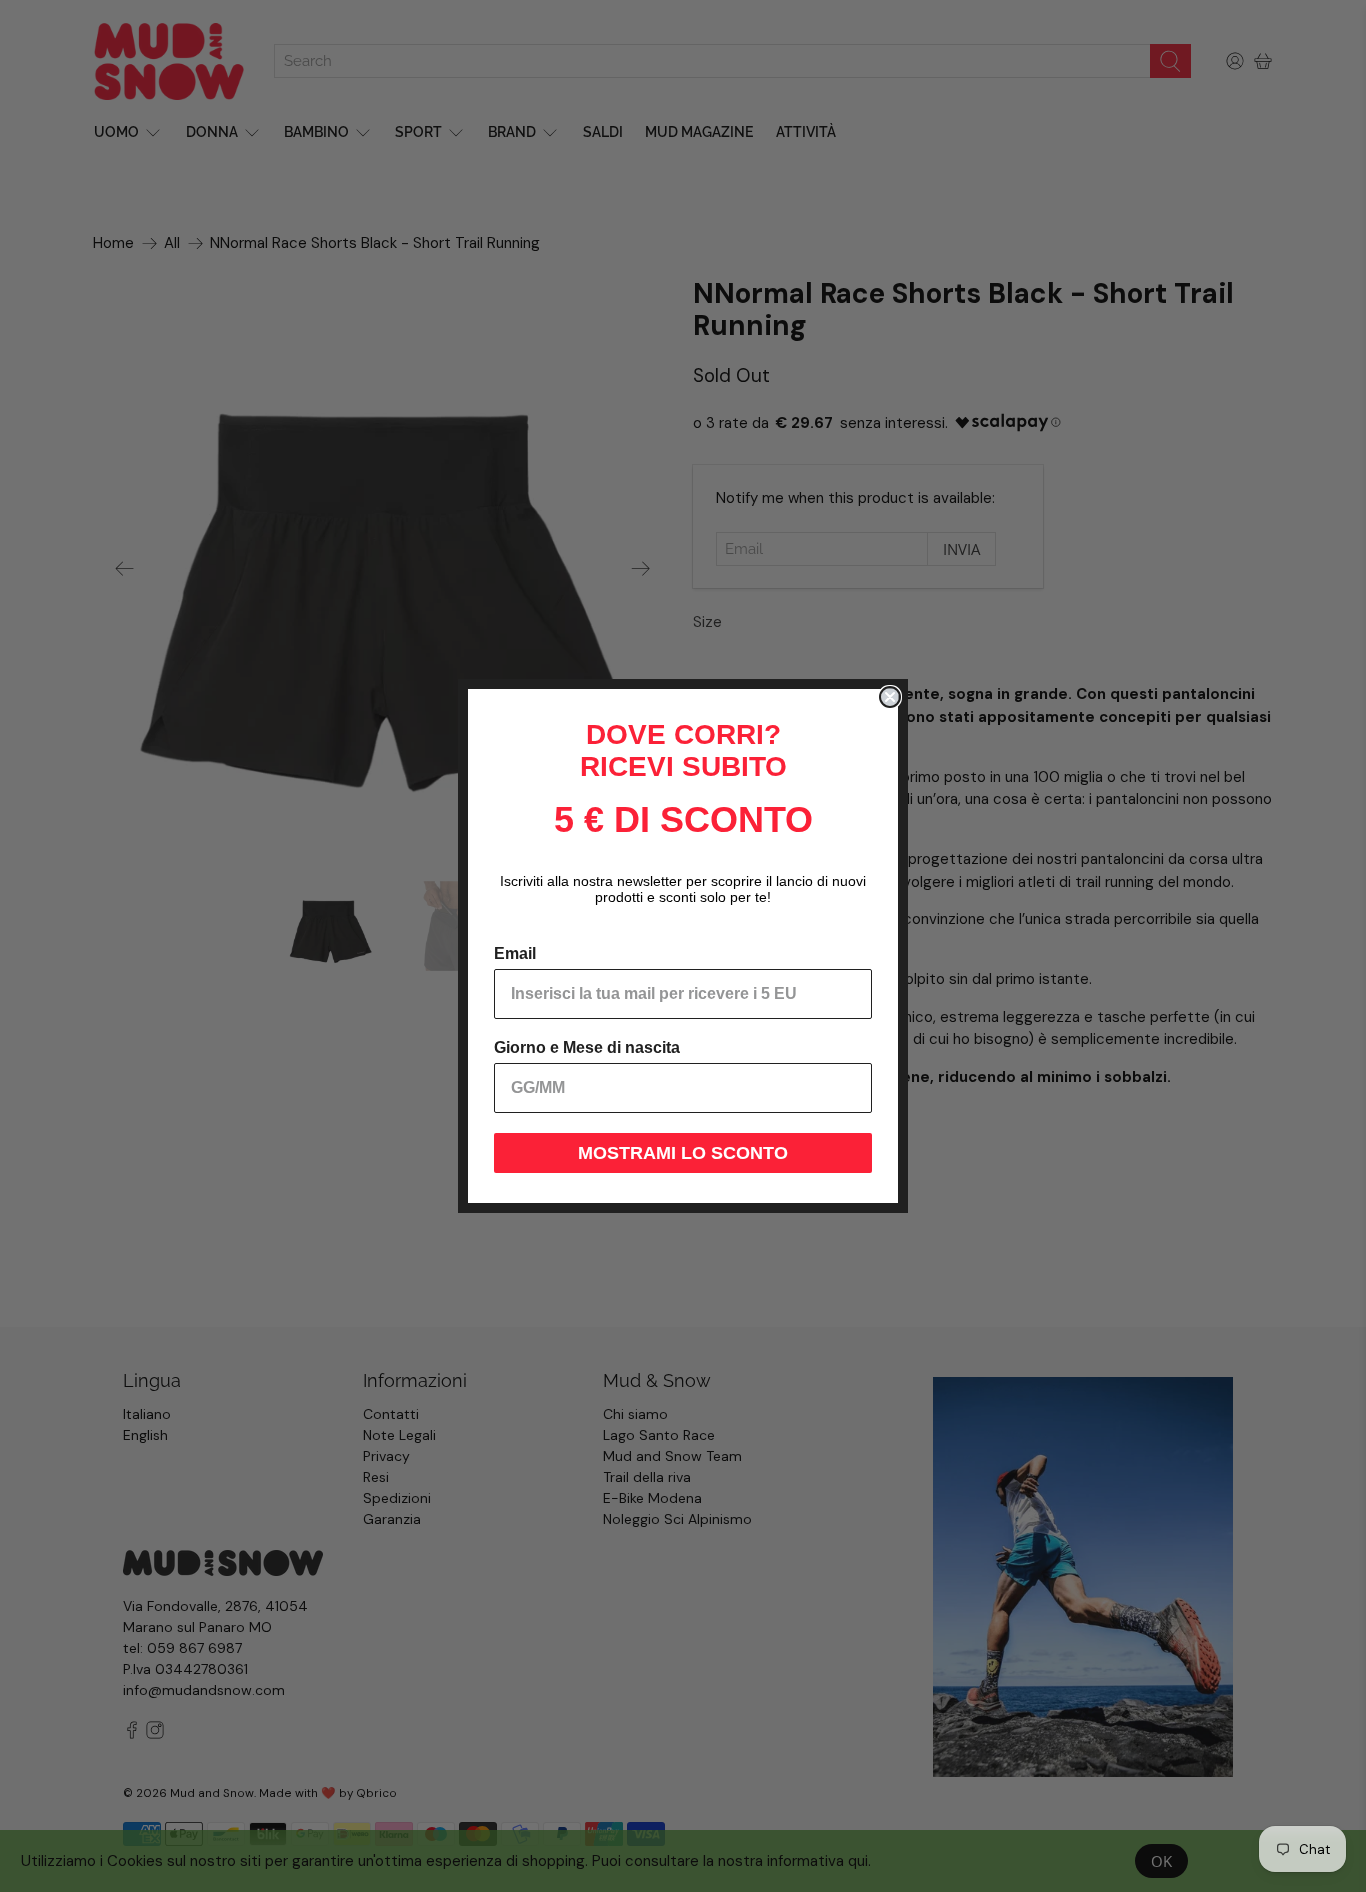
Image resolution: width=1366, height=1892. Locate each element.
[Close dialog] (890, 697)
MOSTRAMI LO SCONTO (683, 1153)
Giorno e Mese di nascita (587, 1047)
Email (515, 953)
